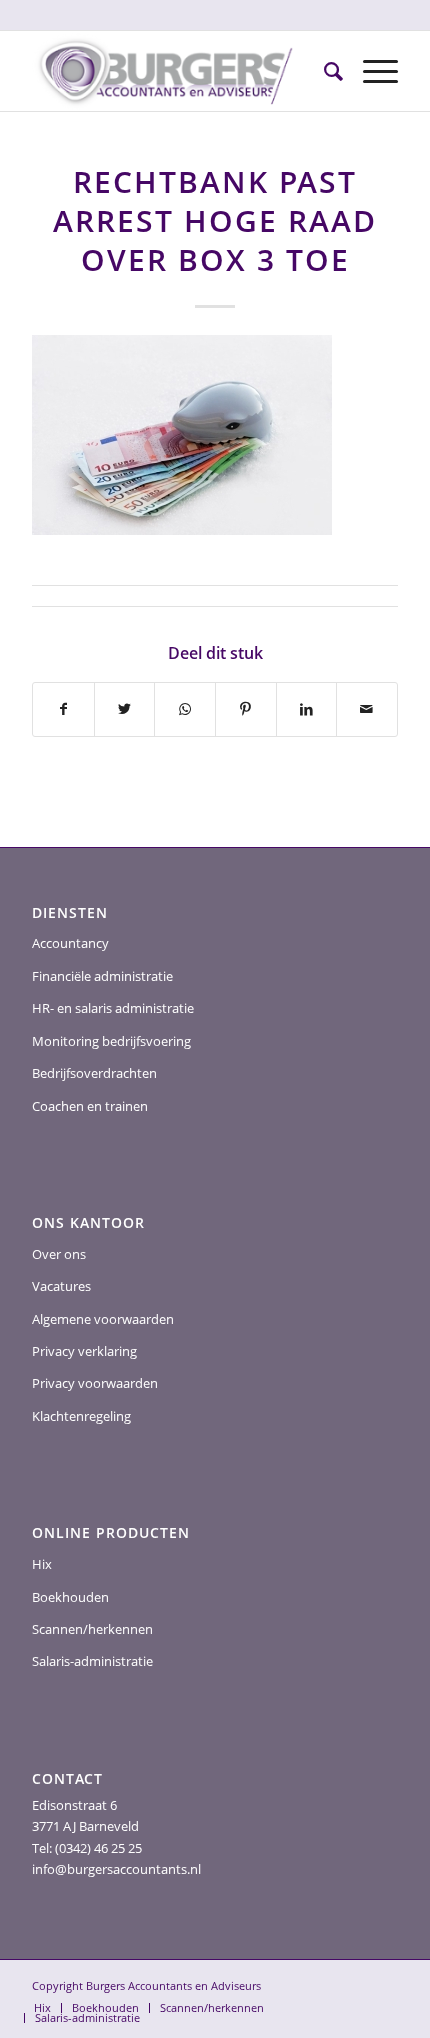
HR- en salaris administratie (113, 1008)
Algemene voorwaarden (103, 1319)
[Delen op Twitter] (125, 709)
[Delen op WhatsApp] (185, 709)
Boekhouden (70, 1597)
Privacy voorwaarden (95, 1383)
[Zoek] (323, 71)
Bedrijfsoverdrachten (94, 1073)
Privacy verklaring (84, 1351)
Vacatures (61, 1286)
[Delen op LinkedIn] (307, 709)
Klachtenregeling (81, 1416)
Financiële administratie (102, 976)
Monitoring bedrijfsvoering (111, 1041)
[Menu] (370, 71)
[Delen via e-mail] (367, 709)
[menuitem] (323, 71)
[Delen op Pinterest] (246, 709)
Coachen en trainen (90, 1106)
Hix (42, 1564)
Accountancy (70, 943)
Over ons (59, 1254)
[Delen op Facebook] (63, 709)
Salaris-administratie (92, 1661)
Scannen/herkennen (92, 1629)
